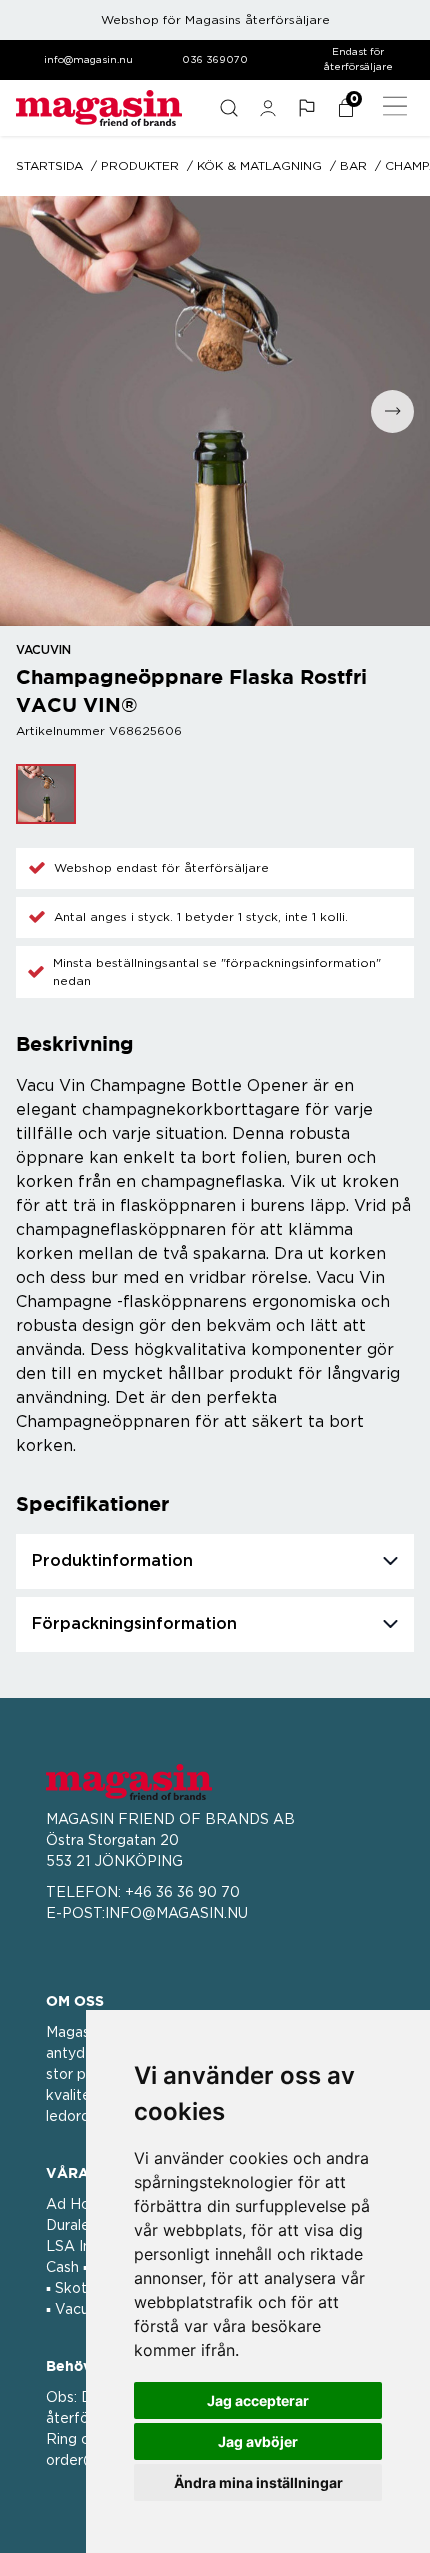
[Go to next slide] (392, 411)
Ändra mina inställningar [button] (258, 2482)
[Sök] (228, 108)
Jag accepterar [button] (258, 2400)
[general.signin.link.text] (267, 108)
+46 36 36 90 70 (182, 1893)
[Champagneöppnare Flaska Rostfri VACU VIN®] (46, 794)
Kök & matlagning (259, 166)
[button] (306, 108)
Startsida (49, 166)
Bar (353, 166)
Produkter (140, 166)
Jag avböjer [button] (258, 2441)
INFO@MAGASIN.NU (176, 1914)
